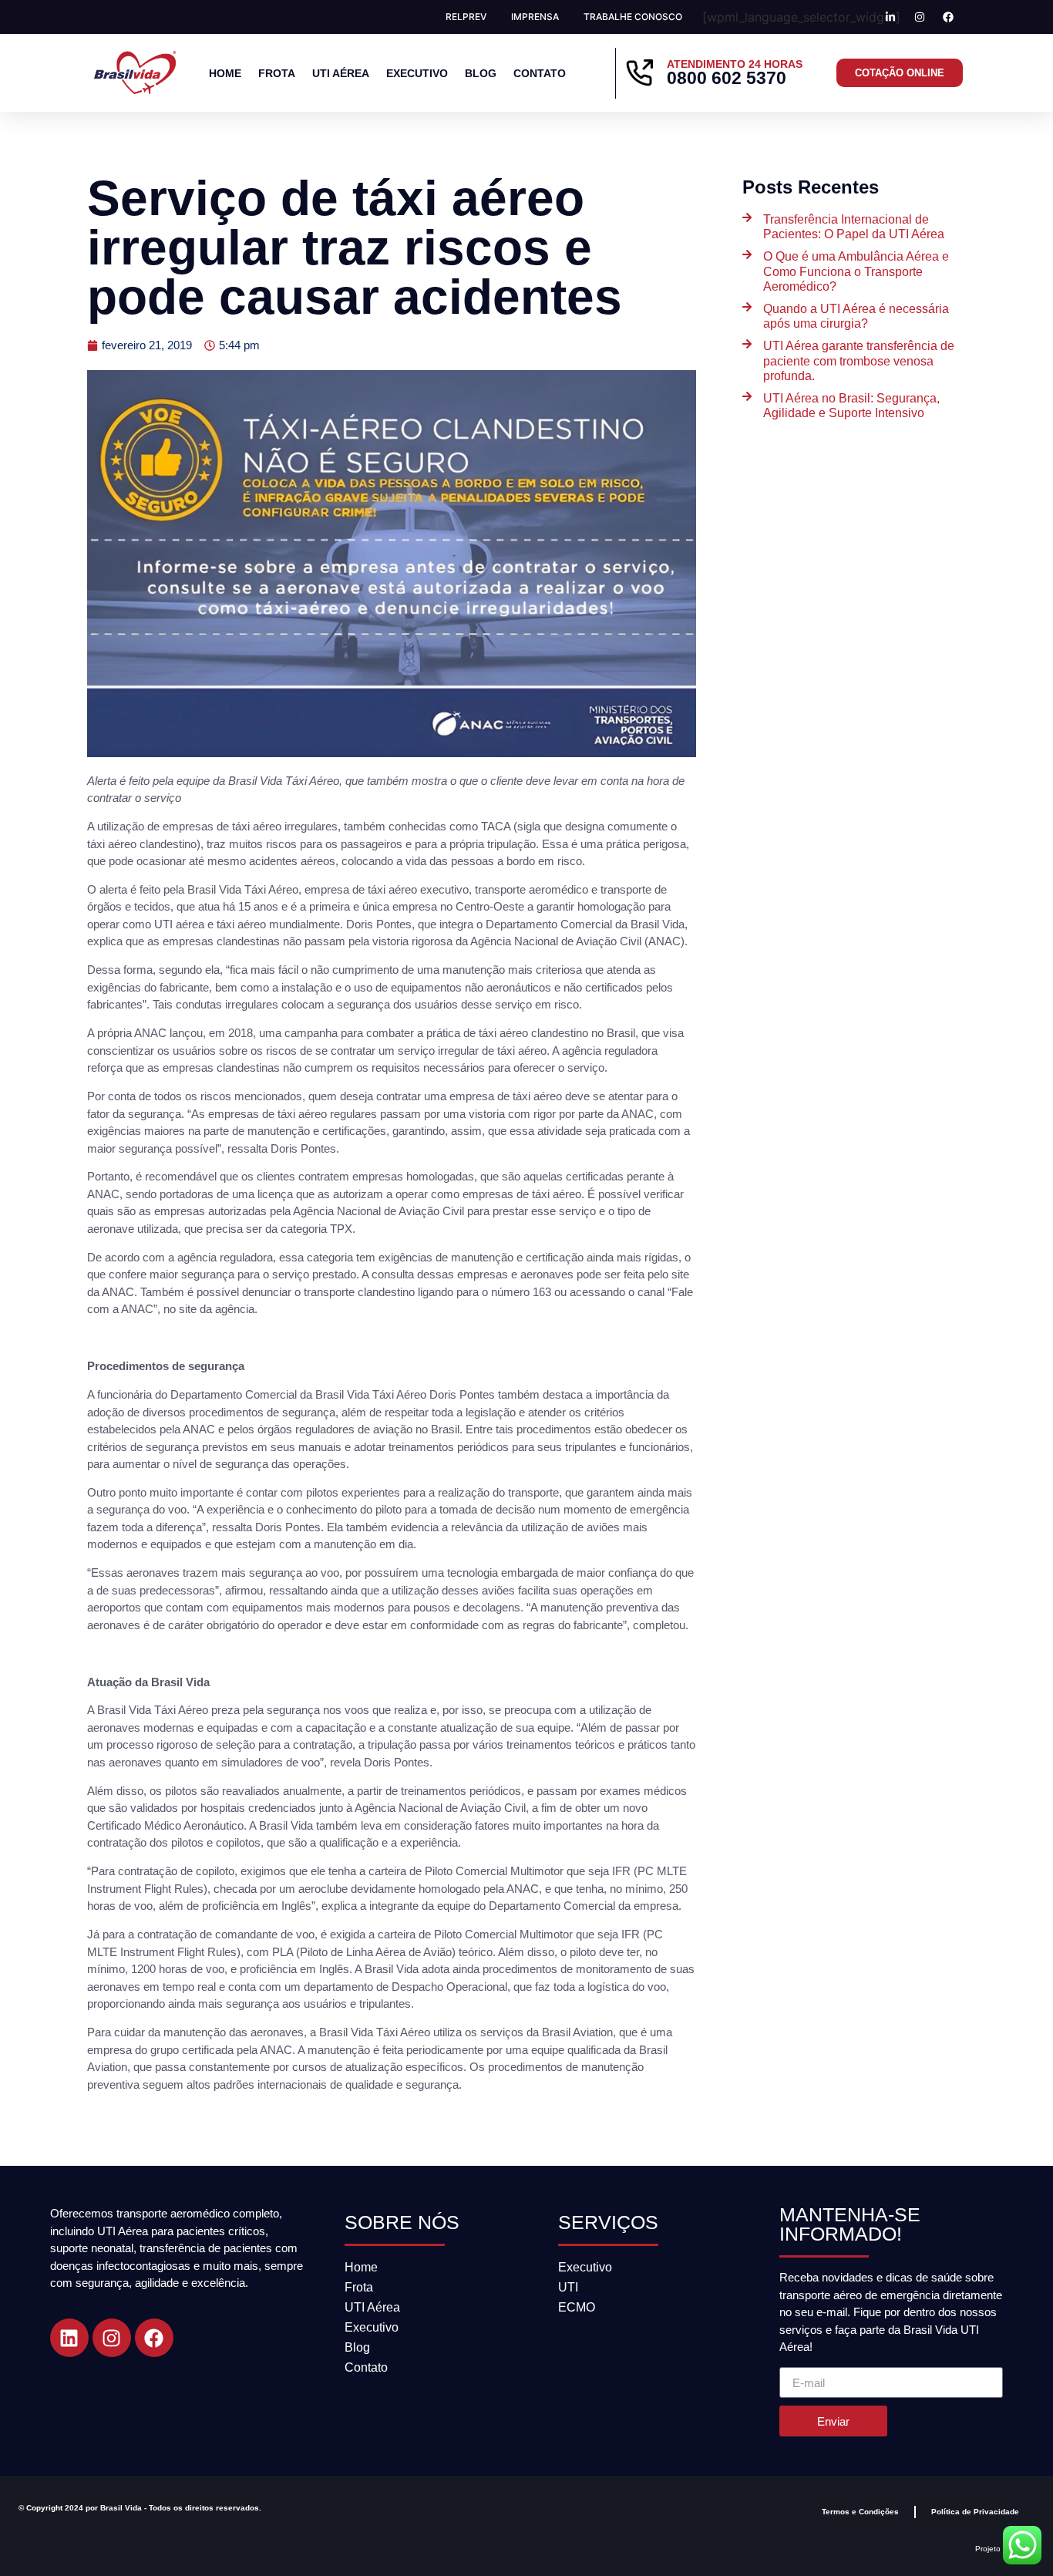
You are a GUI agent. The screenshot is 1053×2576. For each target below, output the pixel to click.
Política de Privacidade (975, 2512)
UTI (568, 2287)
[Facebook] (154, 2338)
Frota (277, 73)
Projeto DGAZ (1000, 2549)
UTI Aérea (341, 73)
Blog (481, 73)
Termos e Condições (860, 2512)
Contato (540, 73)
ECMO (577, 2307)
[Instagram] (112, 2338)
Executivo (417, 73)
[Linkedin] (69, 2338)
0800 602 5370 (727, 78)
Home (225, 73)
